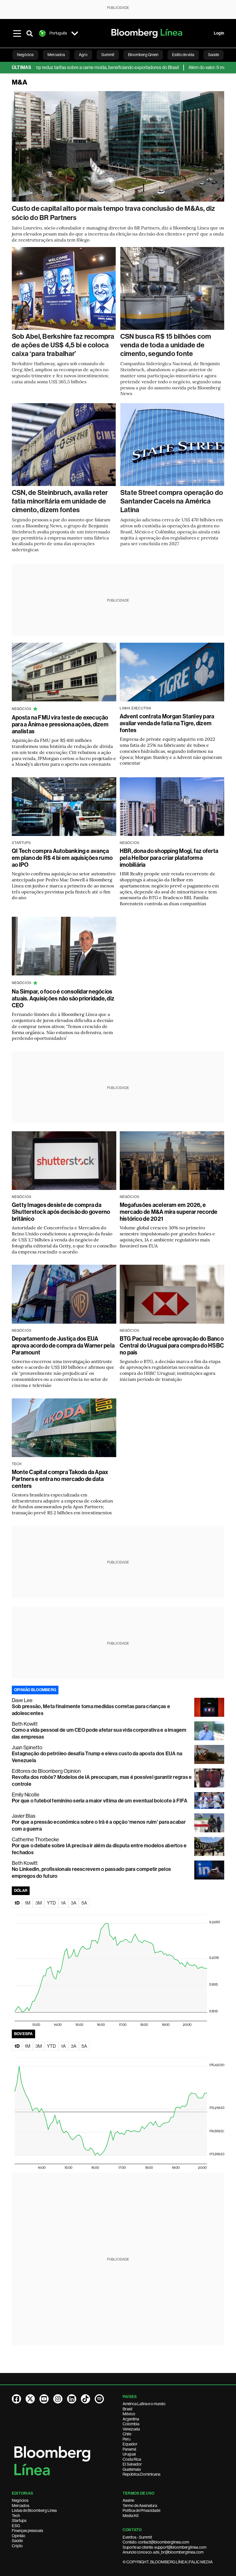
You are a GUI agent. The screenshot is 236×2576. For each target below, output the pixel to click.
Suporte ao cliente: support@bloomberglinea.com (164, 2547)
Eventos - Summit (137, 2537)
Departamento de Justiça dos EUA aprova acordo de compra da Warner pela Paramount (63, 1346)
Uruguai (129, 2454)
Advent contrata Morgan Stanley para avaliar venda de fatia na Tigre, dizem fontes (167, 723)
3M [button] (39, 1903)
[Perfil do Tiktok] (85, 2399)
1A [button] (63, 1903)
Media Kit (131, 2516)
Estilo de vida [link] (183, 55)
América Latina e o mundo (144, 2404)
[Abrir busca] (30, 33)
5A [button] (84, 1903)
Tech (16, 2516)
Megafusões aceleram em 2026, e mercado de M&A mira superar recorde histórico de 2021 (169, 1212)
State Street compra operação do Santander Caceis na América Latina (172, 501)
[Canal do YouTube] (44, 2399)
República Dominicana (141, 2474)
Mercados (21, 2506)
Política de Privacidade (141, 2510)
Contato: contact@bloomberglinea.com (156, 2542)
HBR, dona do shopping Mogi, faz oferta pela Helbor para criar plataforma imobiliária (169, 858)
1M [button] (27, 1903)
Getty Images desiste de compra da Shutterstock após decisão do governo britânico (61, 1212)
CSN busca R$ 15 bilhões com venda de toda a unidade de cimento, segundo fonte (166, 345)
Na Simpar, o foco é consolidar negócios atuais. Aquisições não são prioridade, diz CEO (63, 998)
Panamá (129, 2449)
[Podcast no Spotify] (99, 2399)
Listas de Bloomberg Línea (34, 2510)
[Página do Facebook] (16, 2399)
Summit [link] (108, 55)
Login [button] (219, 33)
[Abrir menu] (17, 33)
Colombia (131, 2424)
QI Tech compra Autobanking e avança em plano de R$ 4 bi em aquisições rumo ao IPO (62, 858)
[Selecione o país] (75, 33)
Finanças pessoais (27, 2531)
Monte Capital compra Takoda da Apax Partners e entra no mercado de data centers (60, 1479)
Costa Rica (132, 2459)
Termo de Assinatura (140, 2506)
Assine (128, 2500)
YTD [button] (51, 1903)
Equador (130, 2444)
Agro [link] (83, 55)
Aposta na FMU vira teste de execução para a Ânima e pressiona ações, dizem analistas (60, 724)
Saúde (17, 2541)
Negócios (20, 2500)
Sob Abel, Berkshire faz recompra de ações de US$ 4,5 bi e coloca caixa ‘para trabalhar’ (63, 345)
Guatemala (132, 2469)
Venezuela (131, 2429)
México (129, 2414)
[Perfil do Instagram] (58, 2399)
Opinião (19, 2536)
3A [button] (74, 1903)
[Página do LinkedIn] (72, 2399)
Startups (19, 2521)
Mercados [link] (56, 55)
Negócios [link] (25, 55)
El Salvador (132, 2464)
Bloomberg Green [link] (143, 55)
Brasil (127, 2409)
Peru (126, 2439)
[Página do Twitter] (30, 2399)
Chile (127, 2434)
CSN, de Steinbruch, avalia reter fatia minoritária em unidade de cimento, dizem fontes (60, 501)
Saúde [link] (214, 55)
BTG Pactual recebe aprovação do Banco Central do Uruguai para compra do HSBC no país (172, 1346)
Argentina (131, 2419)
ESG (16, 2526)
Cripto (17, 2546)
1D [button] (17, 1903)
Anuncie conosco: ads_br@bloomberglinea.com (163, 2552)
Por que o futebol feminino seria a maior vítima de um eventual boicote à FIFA (100, 1801)
